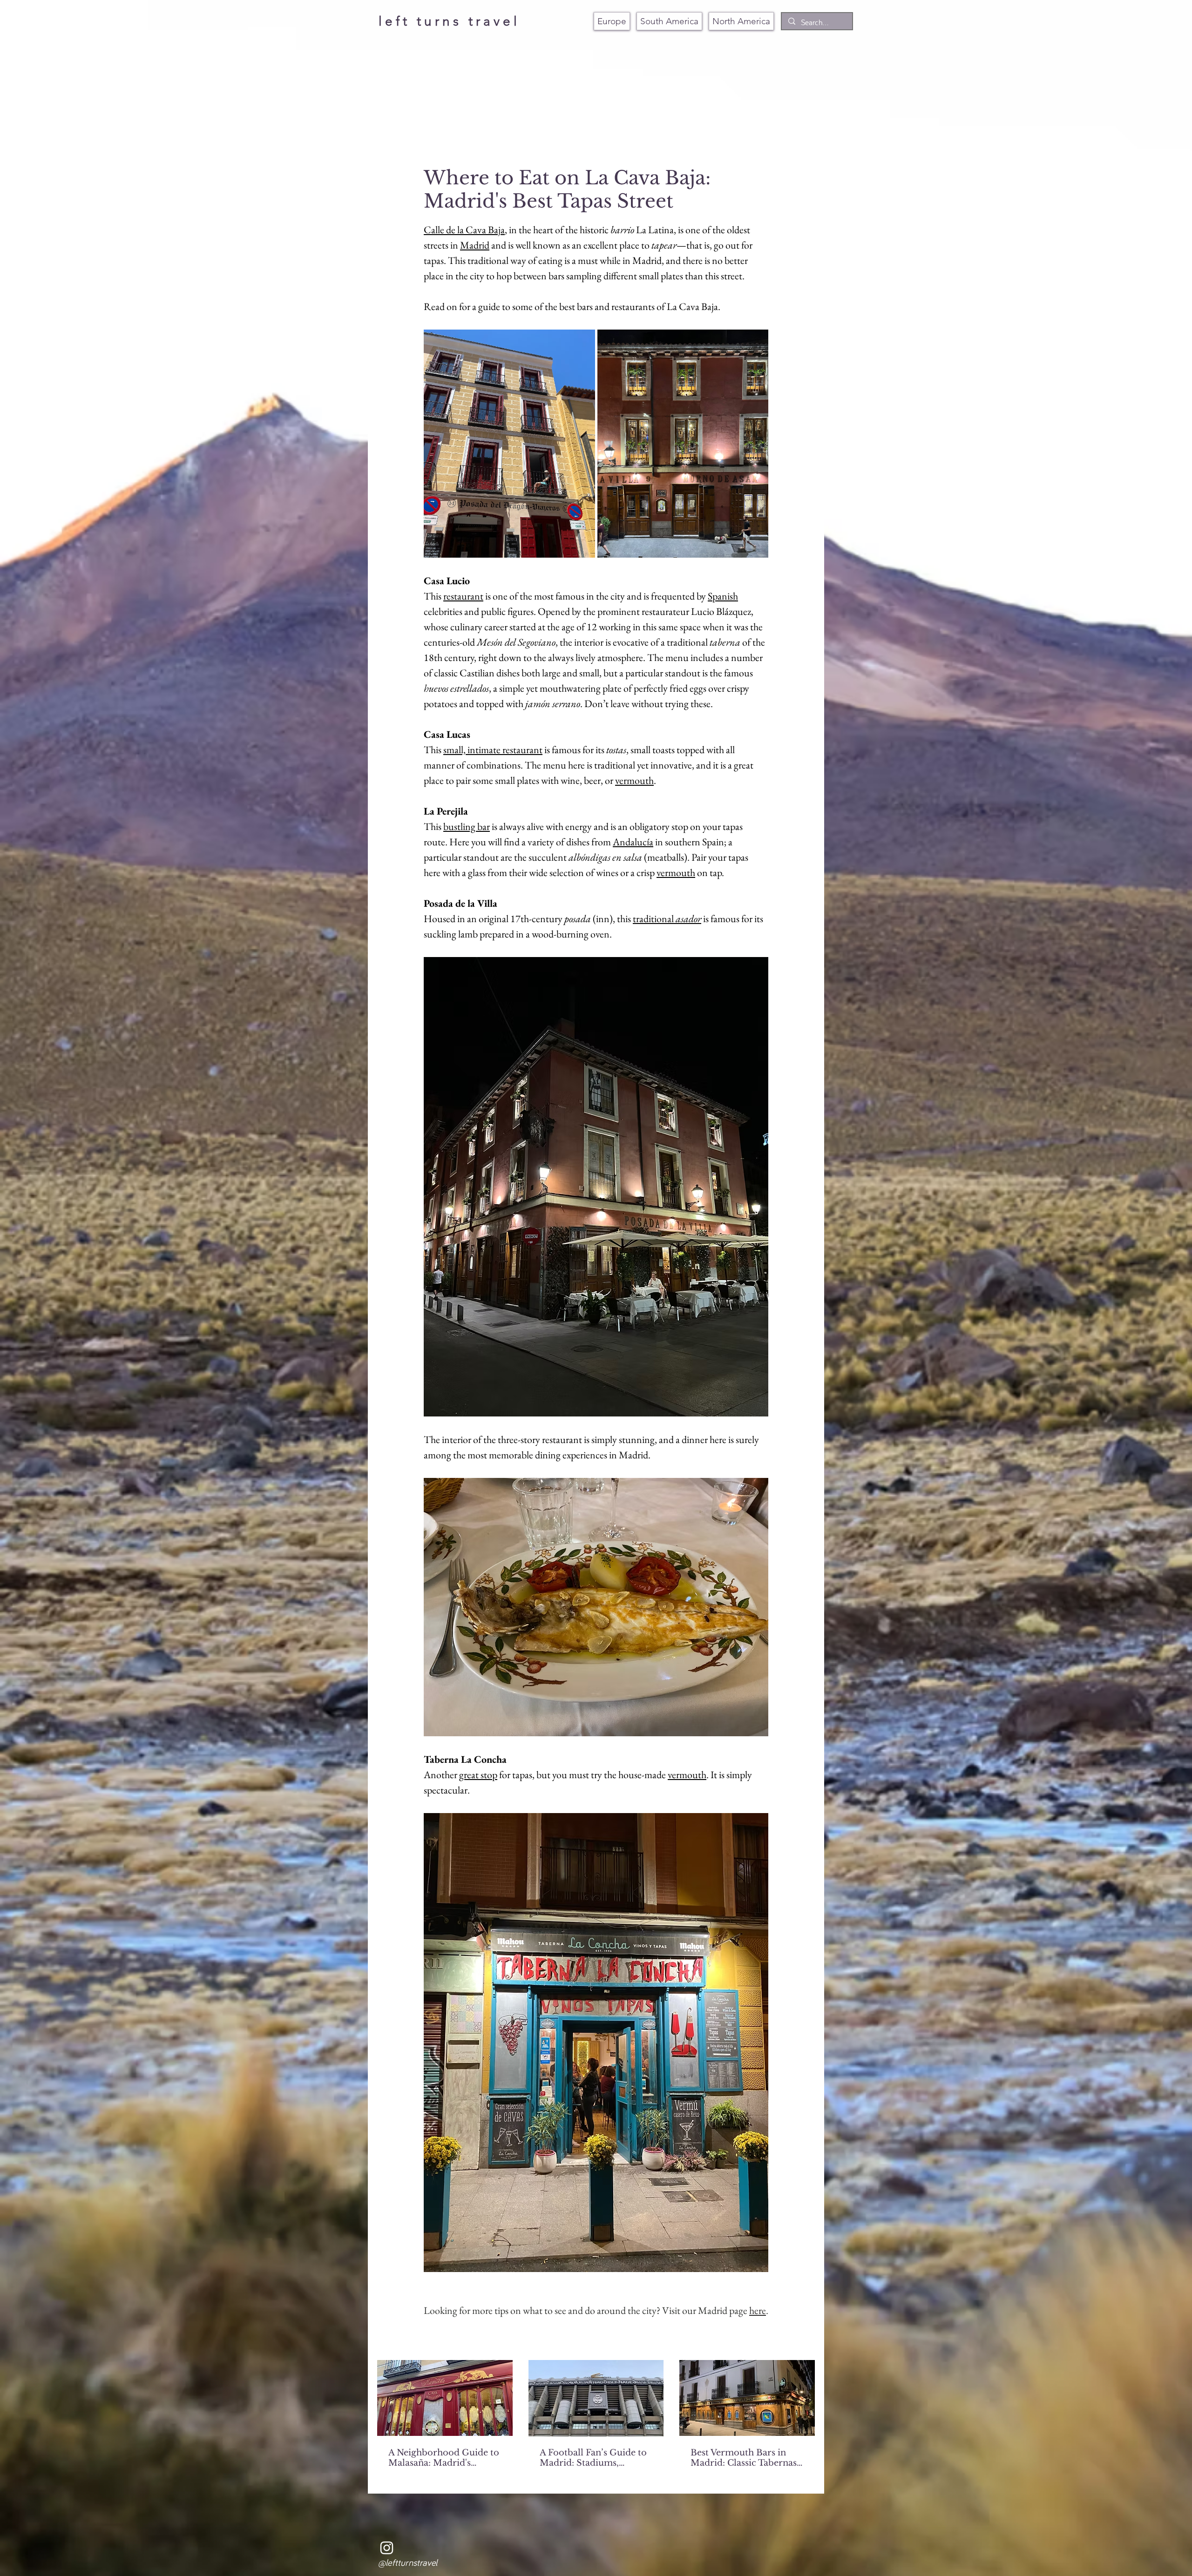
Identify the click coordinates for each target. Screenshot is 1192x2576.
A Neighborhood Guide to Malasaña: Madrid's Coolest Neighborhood (444, 2458)
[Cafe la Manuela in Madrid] (445, 2398)
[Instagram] (387, 2548)
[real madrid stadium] (596, 2398)
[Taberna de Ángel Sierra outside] (747, 2398)
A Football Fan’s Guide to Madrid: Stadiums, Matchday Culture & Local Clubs (593, 2458)
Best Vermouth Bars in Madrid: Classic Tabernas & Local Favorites (744, 2458)
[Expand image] (509, 444)
